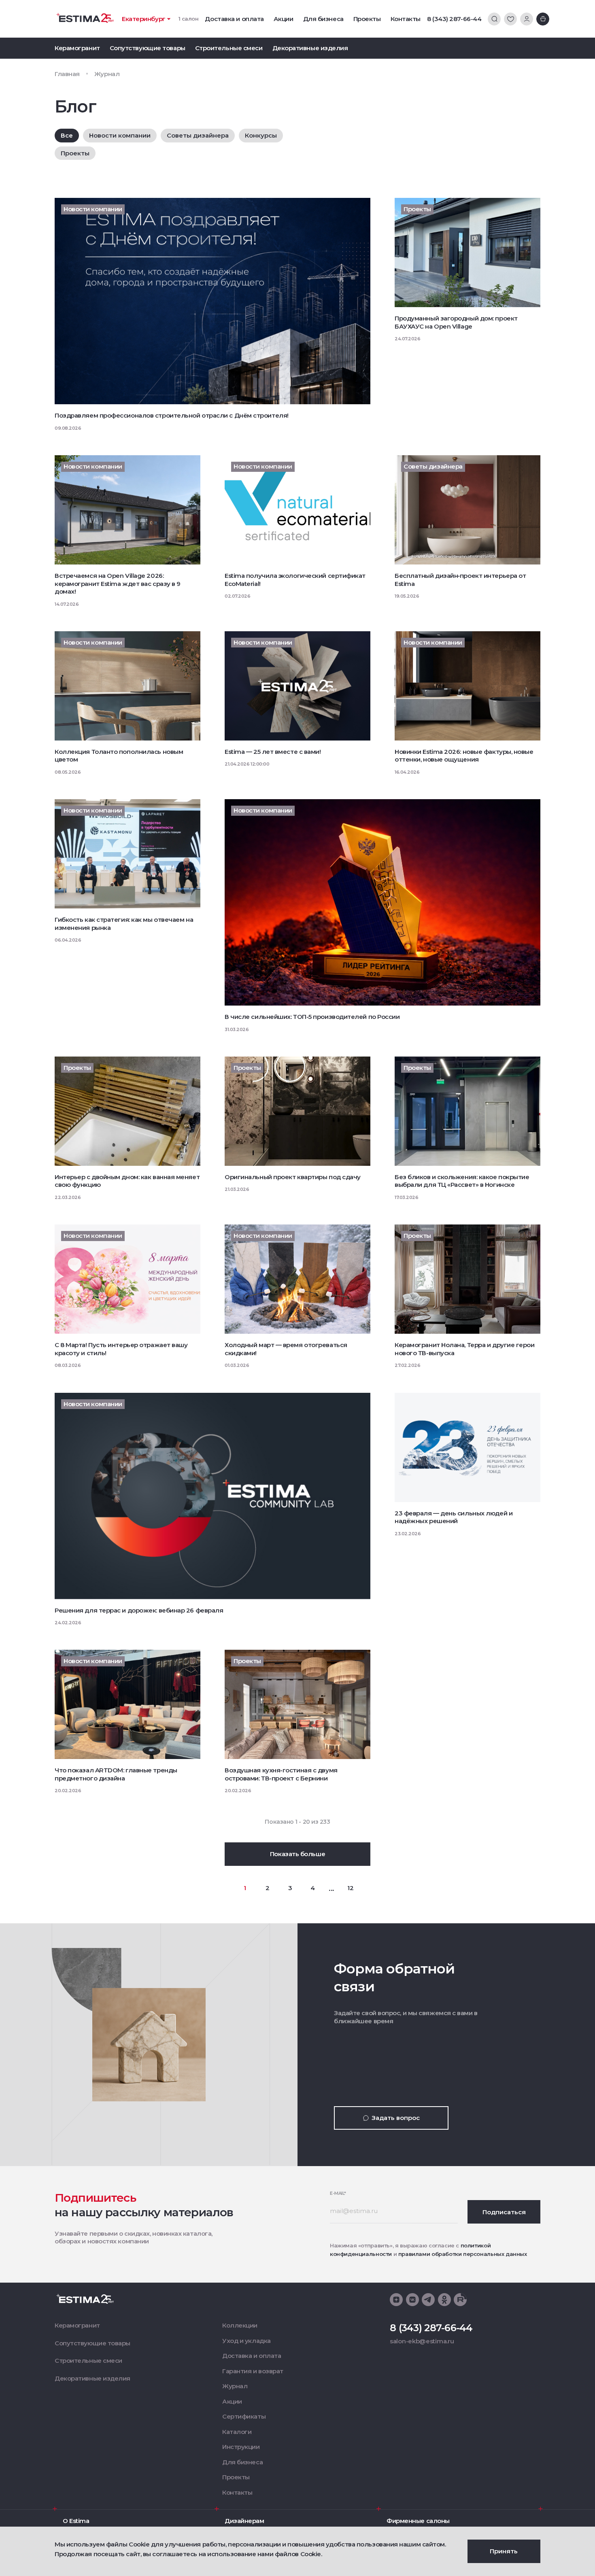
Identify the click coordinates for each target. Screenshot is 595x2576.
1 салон (189, 19)
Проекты (75, 153)
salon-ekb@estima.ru (422, 2341)
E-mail (338, 2193)
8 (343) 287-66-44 (454, 19)
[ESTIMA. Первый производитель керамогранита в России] (85, 18)
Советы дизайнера (198, 135)
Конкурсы (261, 135)
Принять (504, 2551)
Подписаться (504, 2212)
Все (67, 135)
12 (350, 1888)
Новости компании (120, 135)
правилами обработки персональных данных (463, 2254)
